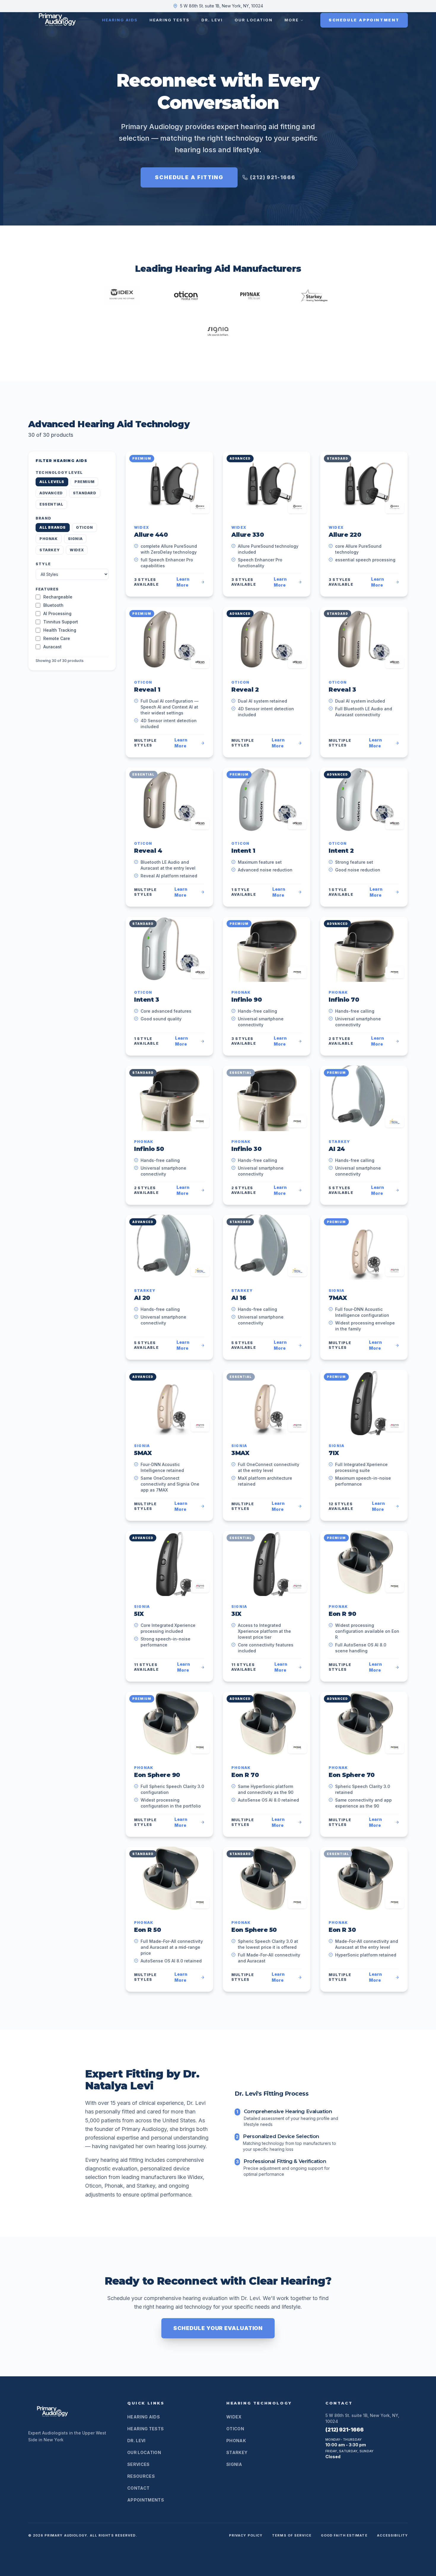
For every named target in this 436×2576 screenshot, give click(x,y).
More (292, 20)
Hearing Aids (120, 20)
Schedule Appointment (364, 20)
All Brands (53, 527)
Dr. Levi (212, 20)
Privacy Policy (246, 2535)
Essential (51, 504)
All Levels (52, 482)
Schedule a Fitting (189, 177)
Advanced (51, 493)
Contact (138, 2488)
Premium (84, 482)
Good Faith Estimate (344, 2535)
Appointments (146, 2500)
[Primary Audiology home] (56, 20)
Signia (75, 539)
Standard (85, 493)
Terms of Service (292, 2535)
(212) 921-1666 (273, 177)
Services (139, 2464)
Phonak (49, 539)
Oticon (85, 527)
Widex (77, 550)
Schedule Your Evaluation (218, 2328)
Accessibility (392, 2535)
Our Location (254, 20)
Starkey (50, 550)
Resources (141, 2476)
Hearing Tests (170, 20)
